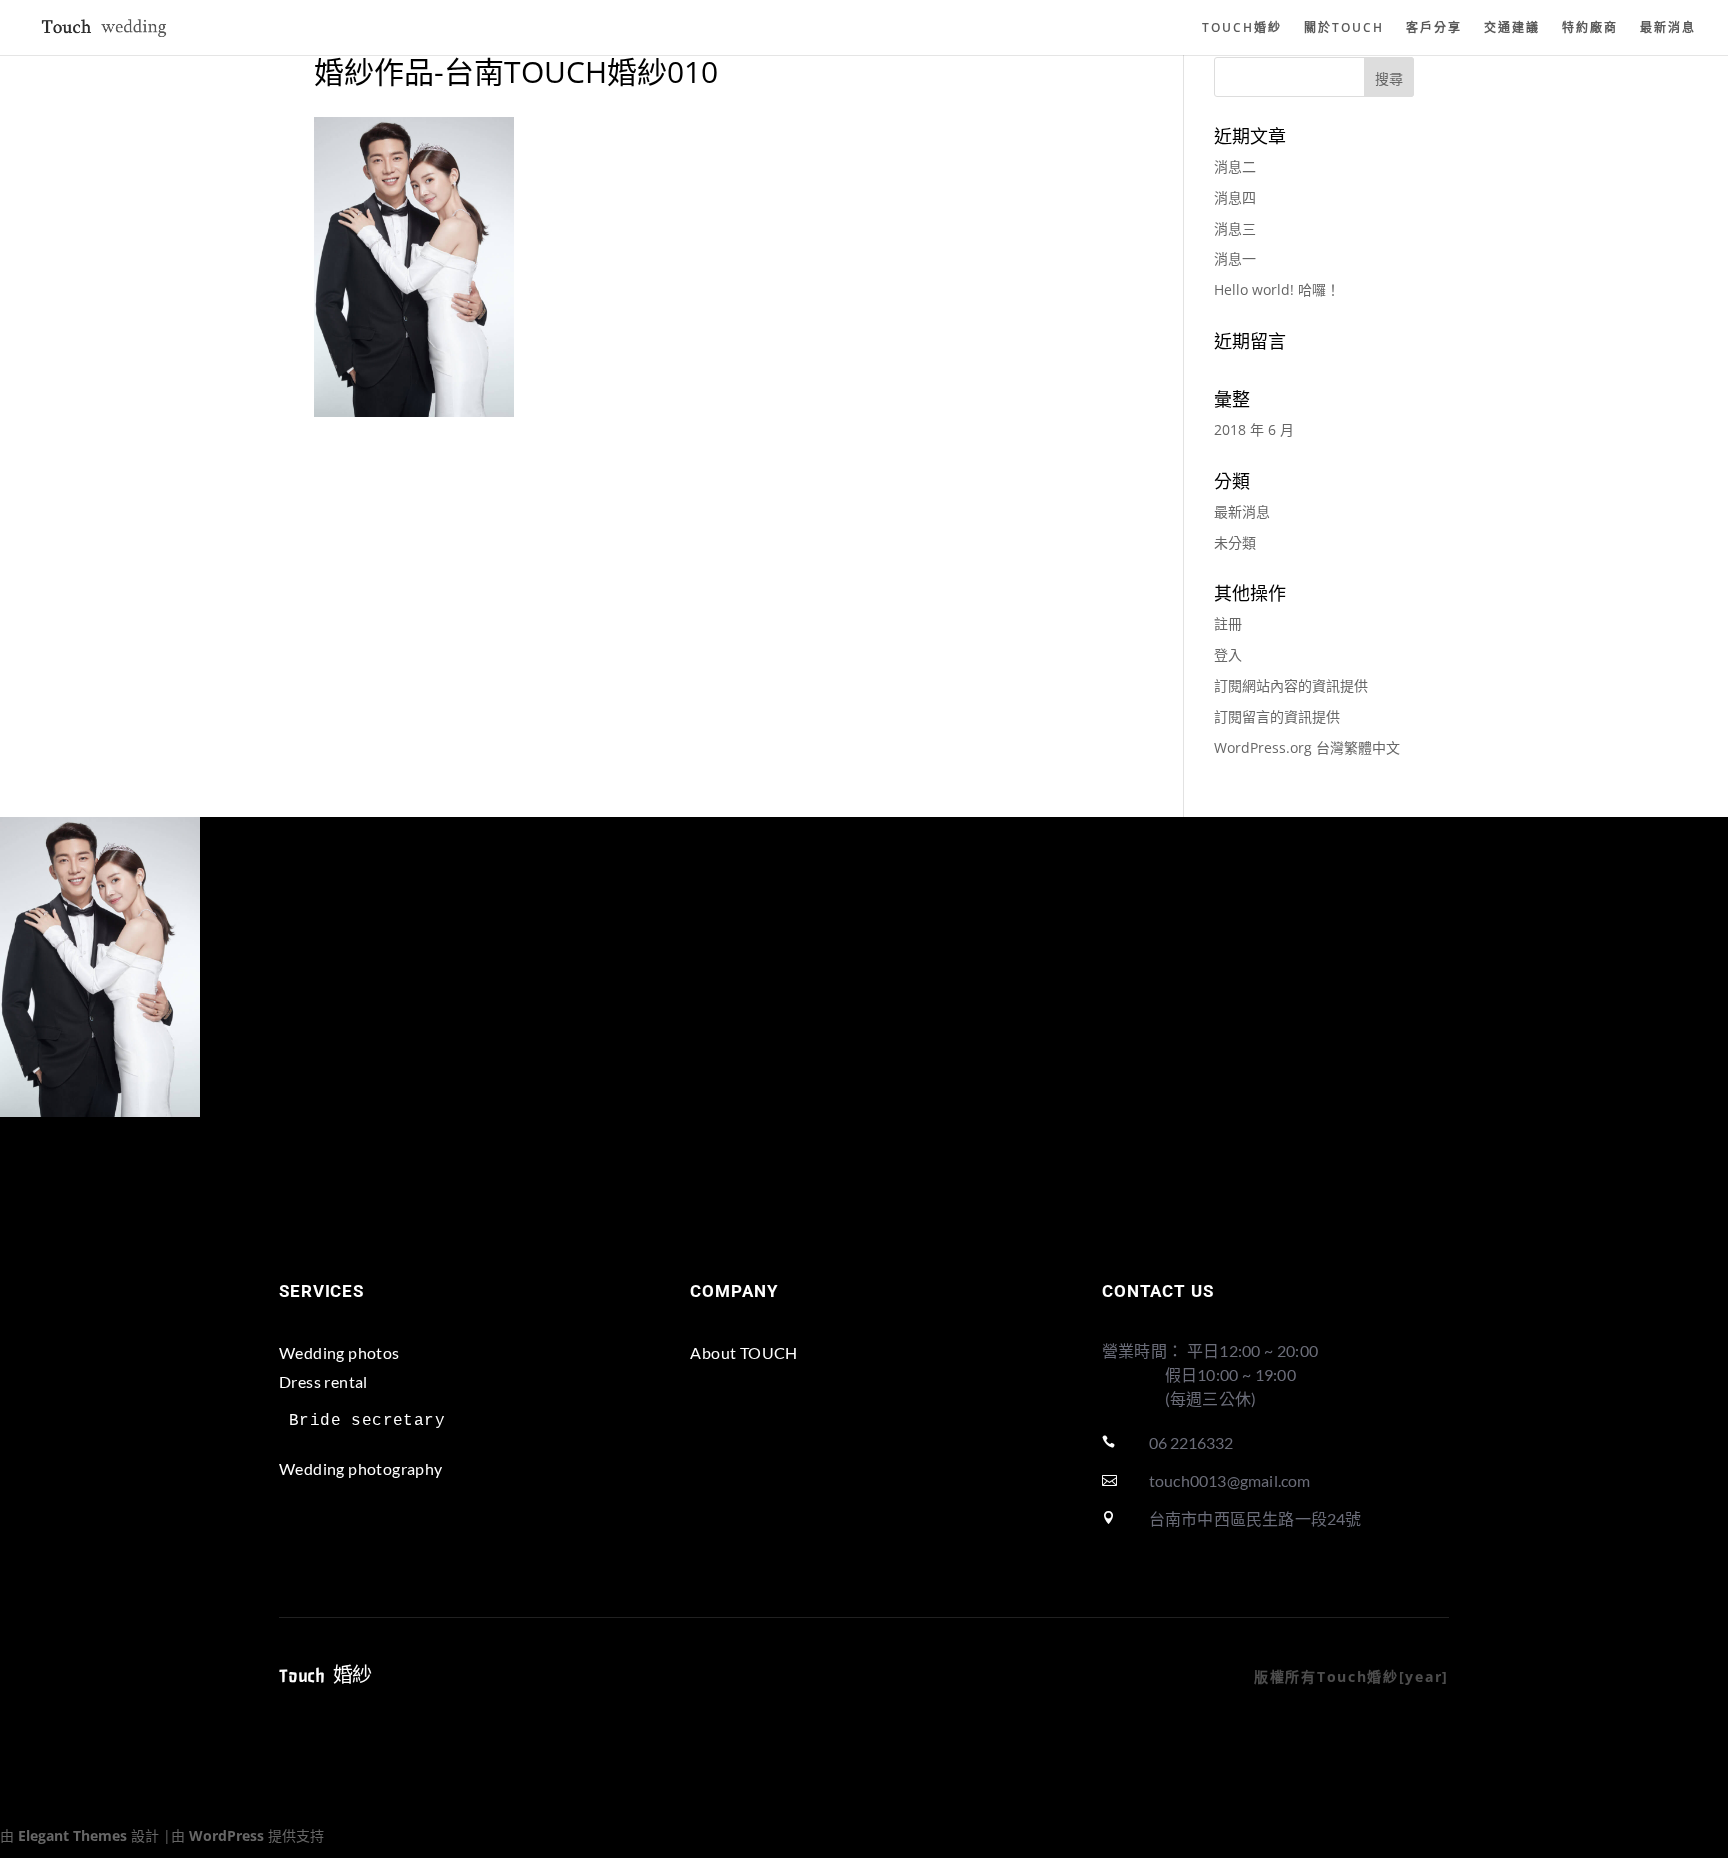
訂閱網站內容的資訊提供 (1291, 685)
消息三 (1235, 228)
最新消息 (1668, 28)
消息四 (1235, 197)
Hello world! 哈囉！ (1277, 289)
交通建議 (1512, 28)
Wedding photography (361, 1468)
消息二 (1235, 166)
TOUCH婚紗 (1242, 28)
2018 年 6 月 (1254, 429)
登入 (1228, 654)
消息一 (1235, 258)
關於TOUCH (1344, 28)
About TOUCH (743, 1352)
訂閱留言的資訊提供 (1277, 716)
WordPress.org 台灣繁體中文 (1307, 747)
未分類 (1235, 542)
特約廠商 (1590, 28)
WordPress (226, 1835)
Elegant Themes (72, 1835)
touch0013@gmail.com (1230, 1480)
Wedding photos (339, 1352)
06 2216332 (1191, 1442)
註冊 (1228, 623)
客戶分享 (1434, 28)
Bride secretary (367, 1421)
